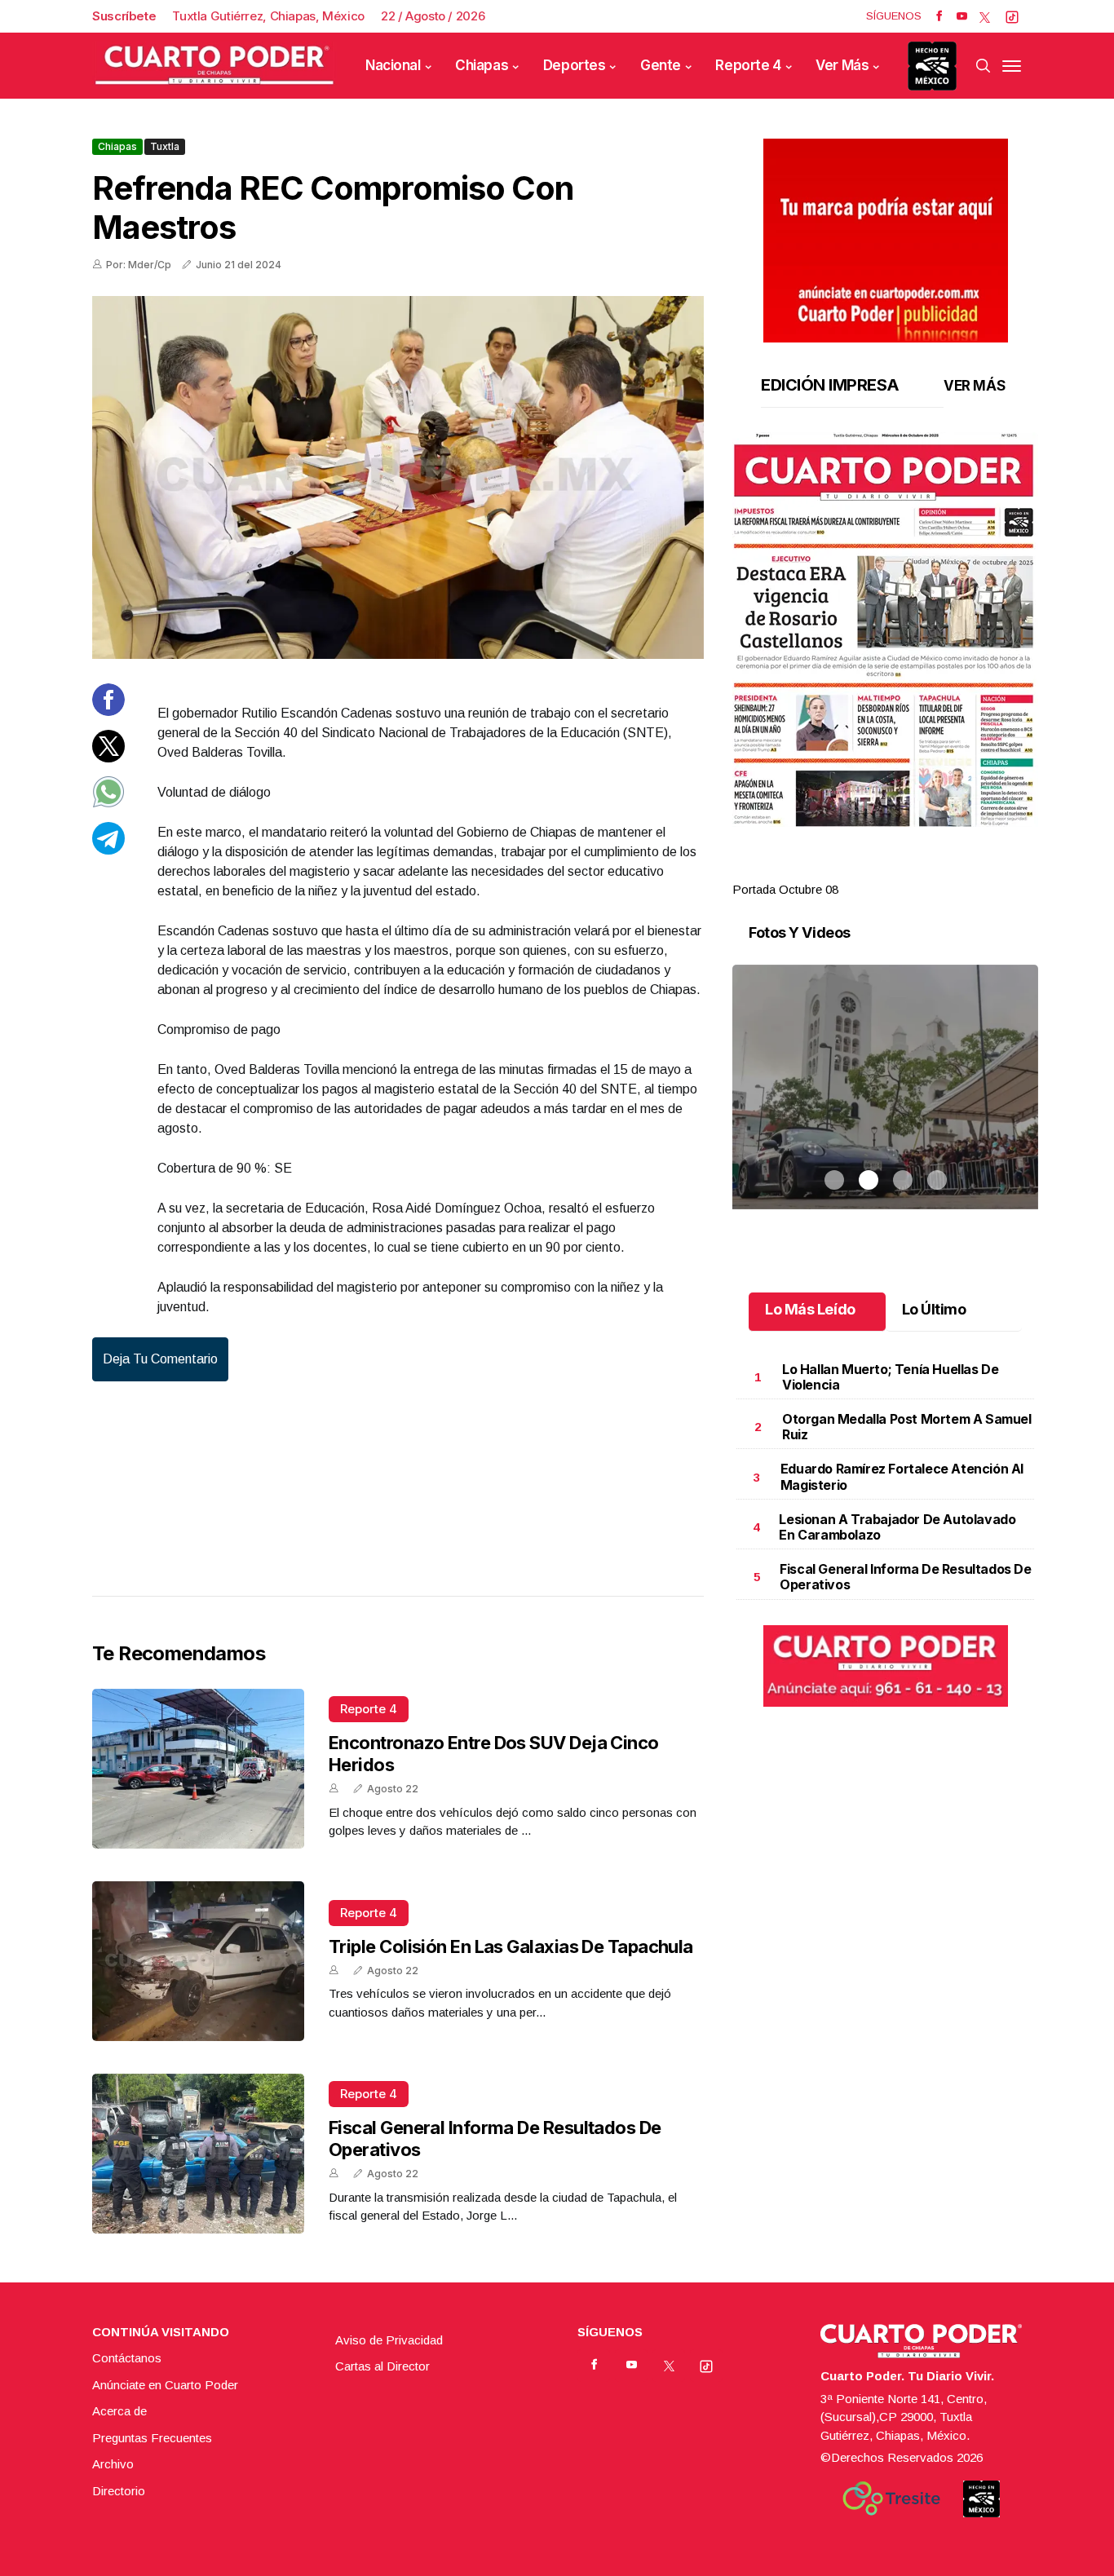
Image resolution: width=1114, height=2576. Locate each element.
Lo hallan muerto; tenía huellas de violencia (890, 1377)
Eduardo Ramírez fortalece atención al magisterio (902, 1476)
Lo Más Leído (810, 1309)
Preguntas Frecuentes (152, 2438)
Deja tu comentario (160, 1359)
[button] (885, 630)
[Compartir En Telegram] (108, 849)
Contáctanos (127, 2358)
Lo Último (934, 1309)
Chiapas (482, 65)
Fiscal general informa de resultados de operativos (905, 1577)
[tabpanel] (885, 666)
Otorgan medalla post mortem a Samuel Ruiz (907, 1427)
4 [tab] (937, 870)
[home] (214, 66)
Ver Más (842, 65)
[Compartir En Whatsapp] (108, 804)
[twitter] (985, 16)
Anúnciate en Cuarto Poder (165, 2385)
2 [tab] (869, 870)
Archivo (113, 2464)
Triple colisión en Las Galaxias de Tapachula (511, 1946)
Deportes (575, 65)
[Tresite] (891, 2499)
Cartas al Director (382, 2366)
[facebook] (939, 16)
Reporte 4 (748, 65)
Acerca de (119, 2411)
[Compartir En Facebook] (108, 711)
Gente (661, 65)
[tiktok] (1012, 16)
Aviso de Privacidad (389, 2340)
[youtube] (962, 16)
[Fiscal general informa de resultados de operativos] (198, 2154)
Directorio (119, 2491)
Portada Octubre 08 (785, 889)
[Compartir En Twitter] (108, 757)
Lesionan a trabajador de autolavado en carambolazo (897, 1527)
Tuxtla (165, 146)
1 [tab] (834, 870)
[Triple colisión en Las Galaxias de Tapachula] (198, 1961)
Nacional (393, 65)
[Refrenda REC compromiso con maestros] (398, 477)
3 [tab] (903, 870)
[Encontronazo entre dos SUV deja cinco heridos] (198, 1769)
